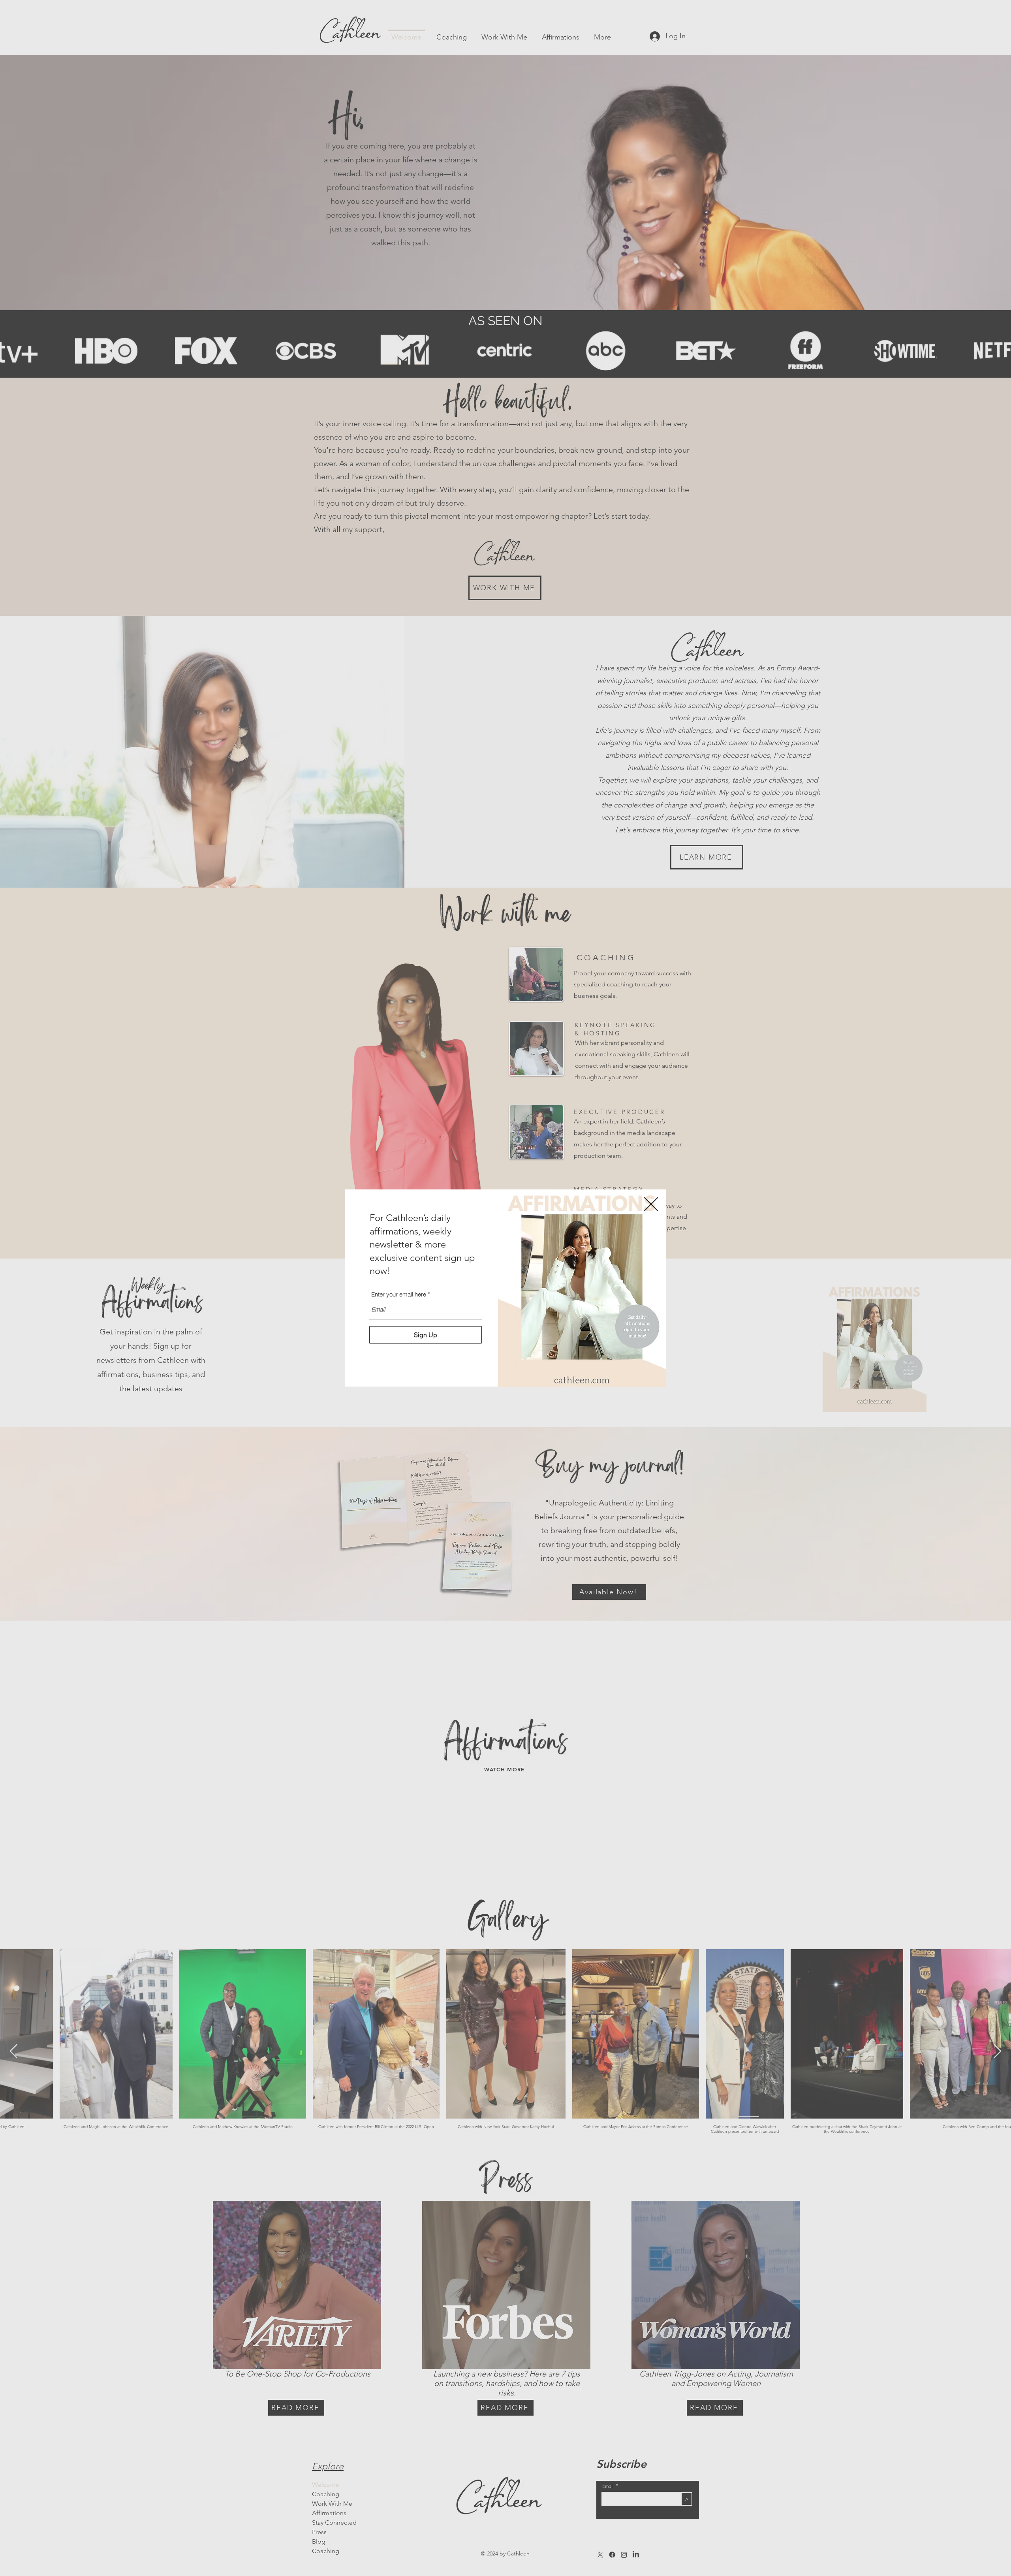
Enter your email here (399, 1294)
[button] (651, 1204)
